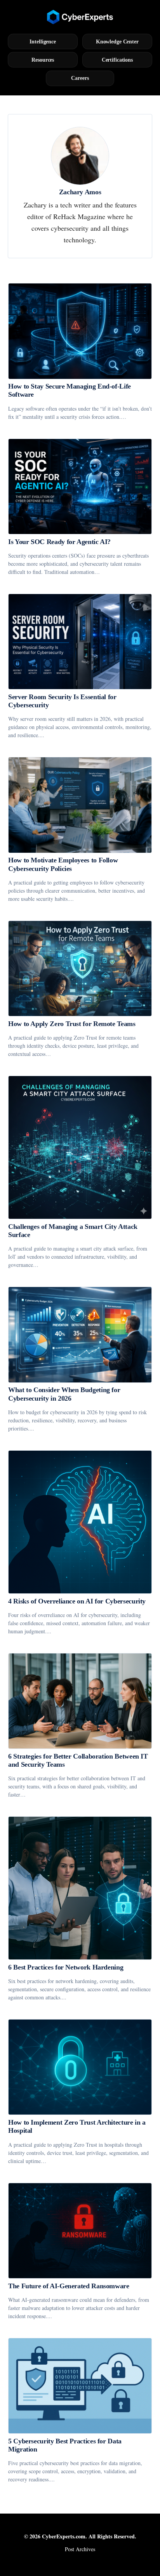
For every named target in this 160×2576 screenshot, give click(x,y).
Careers (80, 78)
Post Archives (80, 2549)
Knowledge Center (117, 41)
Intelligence (43, 41)
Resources (43, 60)
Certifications (117, 60)
